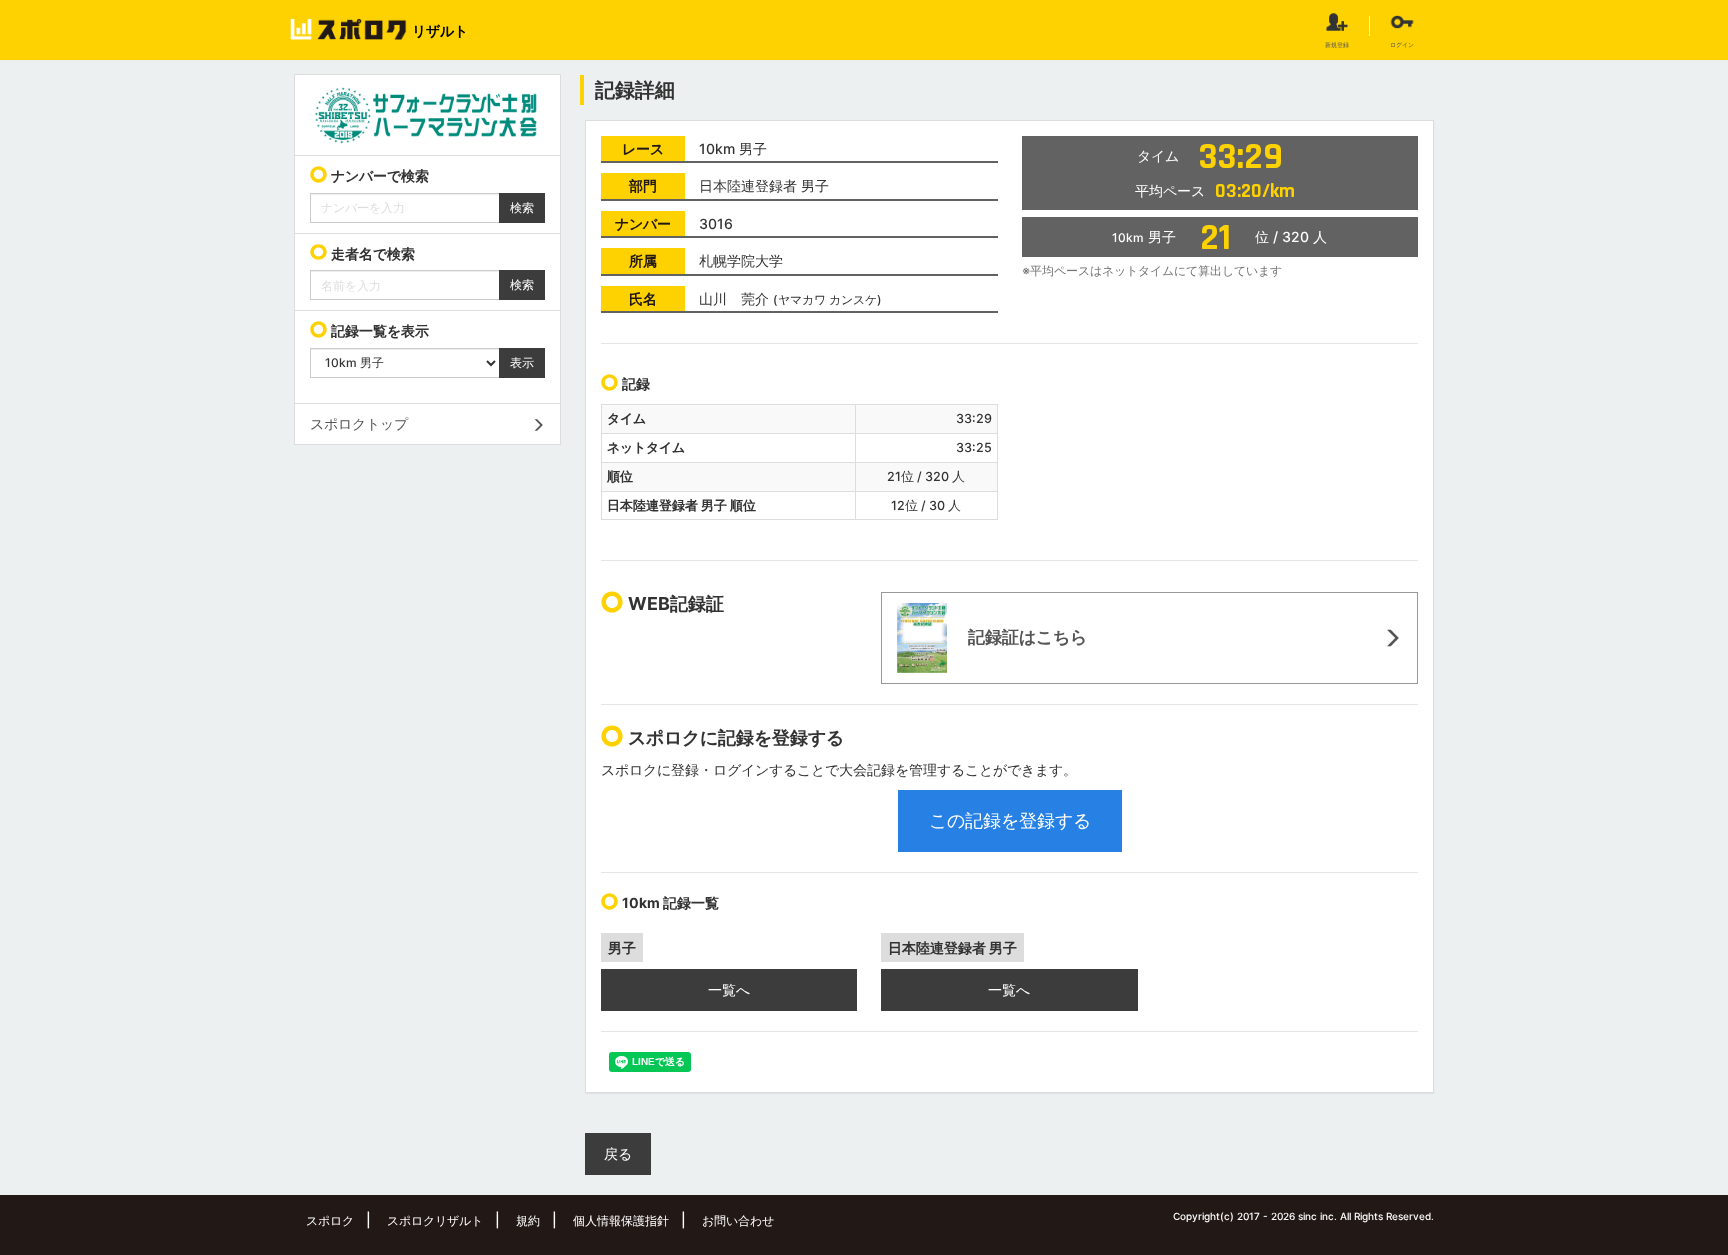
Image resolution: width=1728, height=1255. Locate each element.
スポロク (330, 1220)
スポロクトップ (359, 423)
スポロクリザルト (435, 1220)
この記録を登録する (1010, 820)
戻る (618, 1153)
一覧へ (729, 989)
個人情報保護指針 (621, 1220)
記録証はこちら (1025, 637)
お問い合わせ (738, 1220)
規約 (528, 1220)
